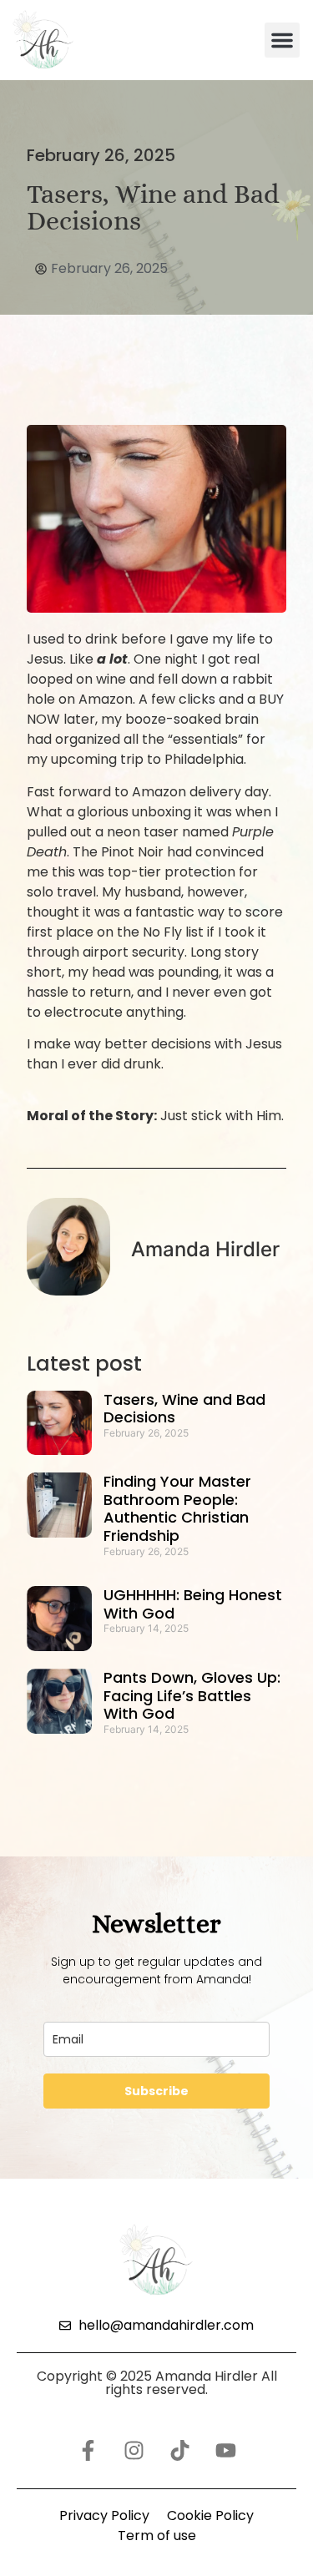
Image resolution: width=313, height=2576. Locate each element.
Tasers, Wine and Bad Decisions (184, 1409)
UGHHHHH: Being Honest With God (193, 1604)
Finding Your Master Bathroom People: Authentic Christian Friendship (177, 1508)
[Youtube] (225, 2451)
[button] (282, 40)
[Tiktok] (179, 2451)
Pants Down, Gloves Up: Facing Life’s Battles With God (192, 1695)
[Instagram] (134, 2451)
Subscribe (156, 2091)
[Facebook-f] (88, 2451)
